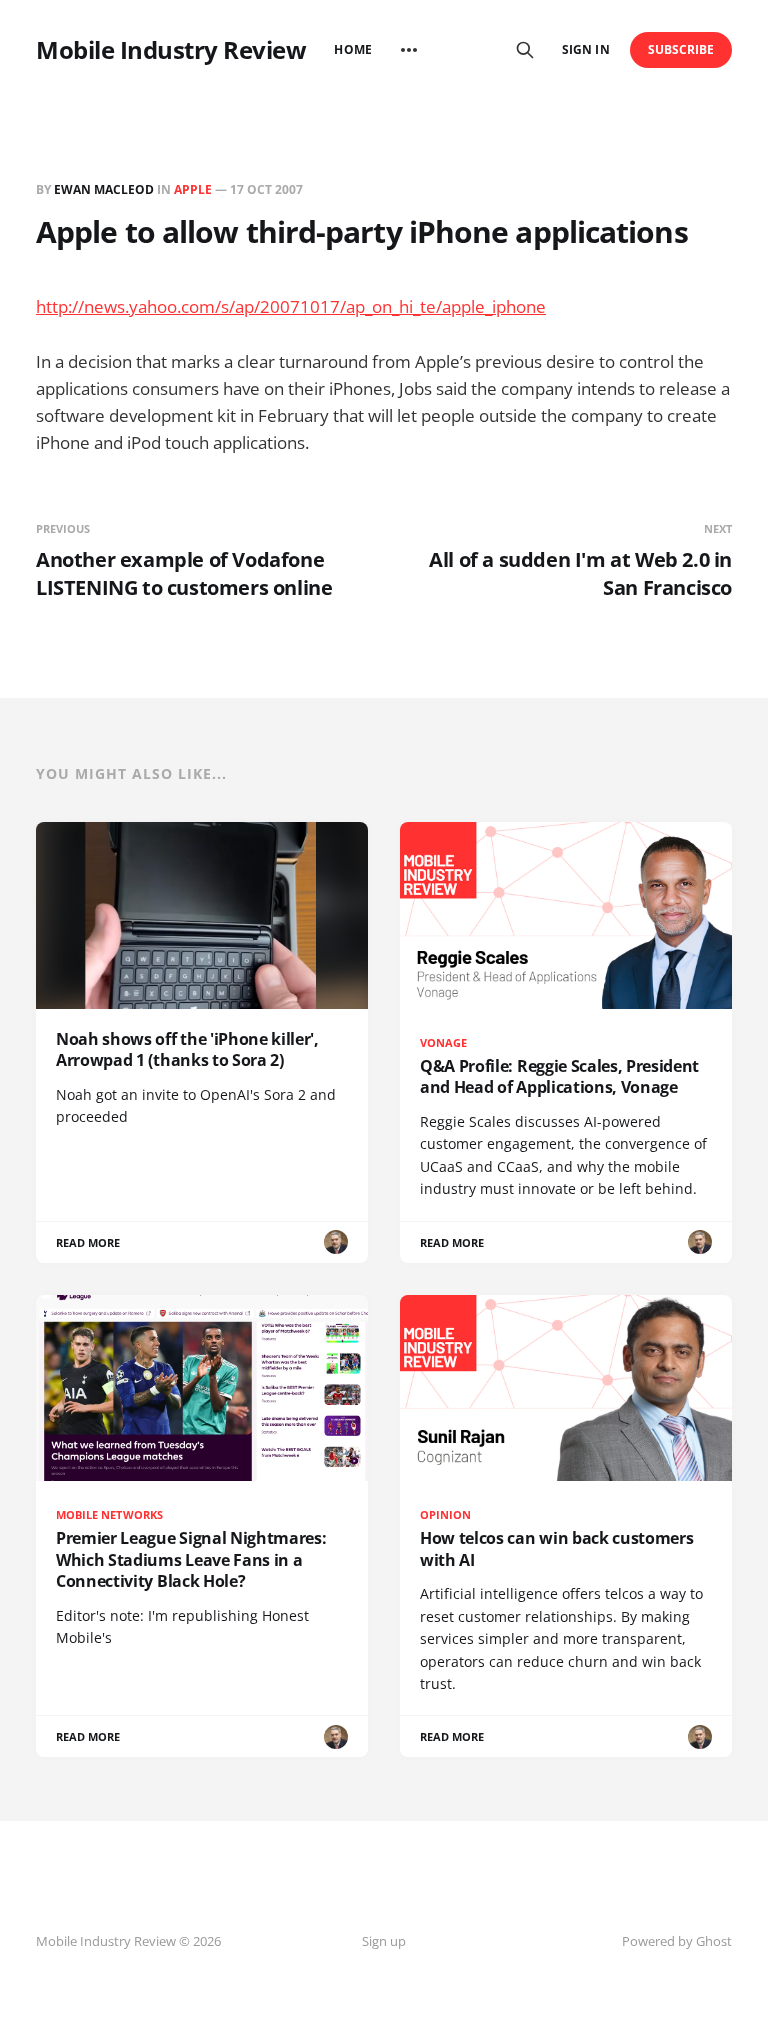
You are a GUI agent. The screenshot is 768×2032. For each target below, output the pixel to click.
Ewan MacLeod (104, 189)
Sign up (384, 1941)
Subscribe (681, 49)
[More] (409, 50)
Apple (193, 189)
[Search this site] (525, 50)
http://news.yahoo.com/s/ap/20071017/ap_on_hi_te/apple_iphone (291, 306)
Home (352, 49)
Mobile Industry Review (171, 50)
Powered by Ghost (677, 1941)
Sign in (585, 49)
